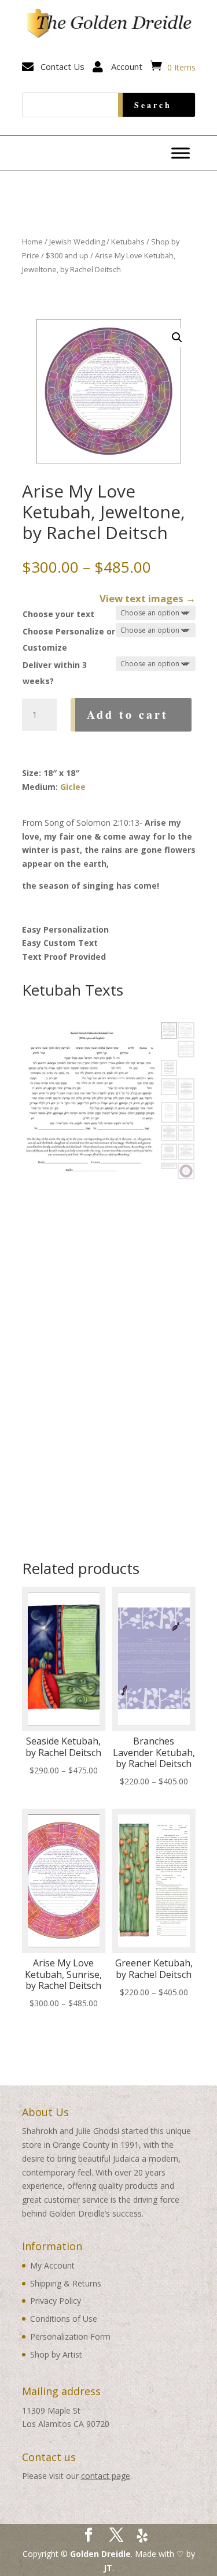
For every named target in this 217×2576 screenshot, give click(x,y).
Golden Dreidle (100, 2554)
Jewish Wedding (77, 242)
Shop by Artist (56, 2354)
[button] (177, 337)
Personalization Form (70, 2336)
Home (32, 242)
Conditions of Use (64, 2319)
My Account (52, 2265)
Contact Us (62, 66)
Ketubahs (128, 242)
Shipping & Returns (66, 2283)
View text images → (148, 598)
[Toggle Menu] (181, 153)
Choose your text (58, 614)
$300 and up (67, 255)
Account (127, 66)
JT (108, 2568)
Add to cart (128, 714)
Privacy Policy (56, 2301)
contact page (106, 2476)
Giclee (73, 787)
